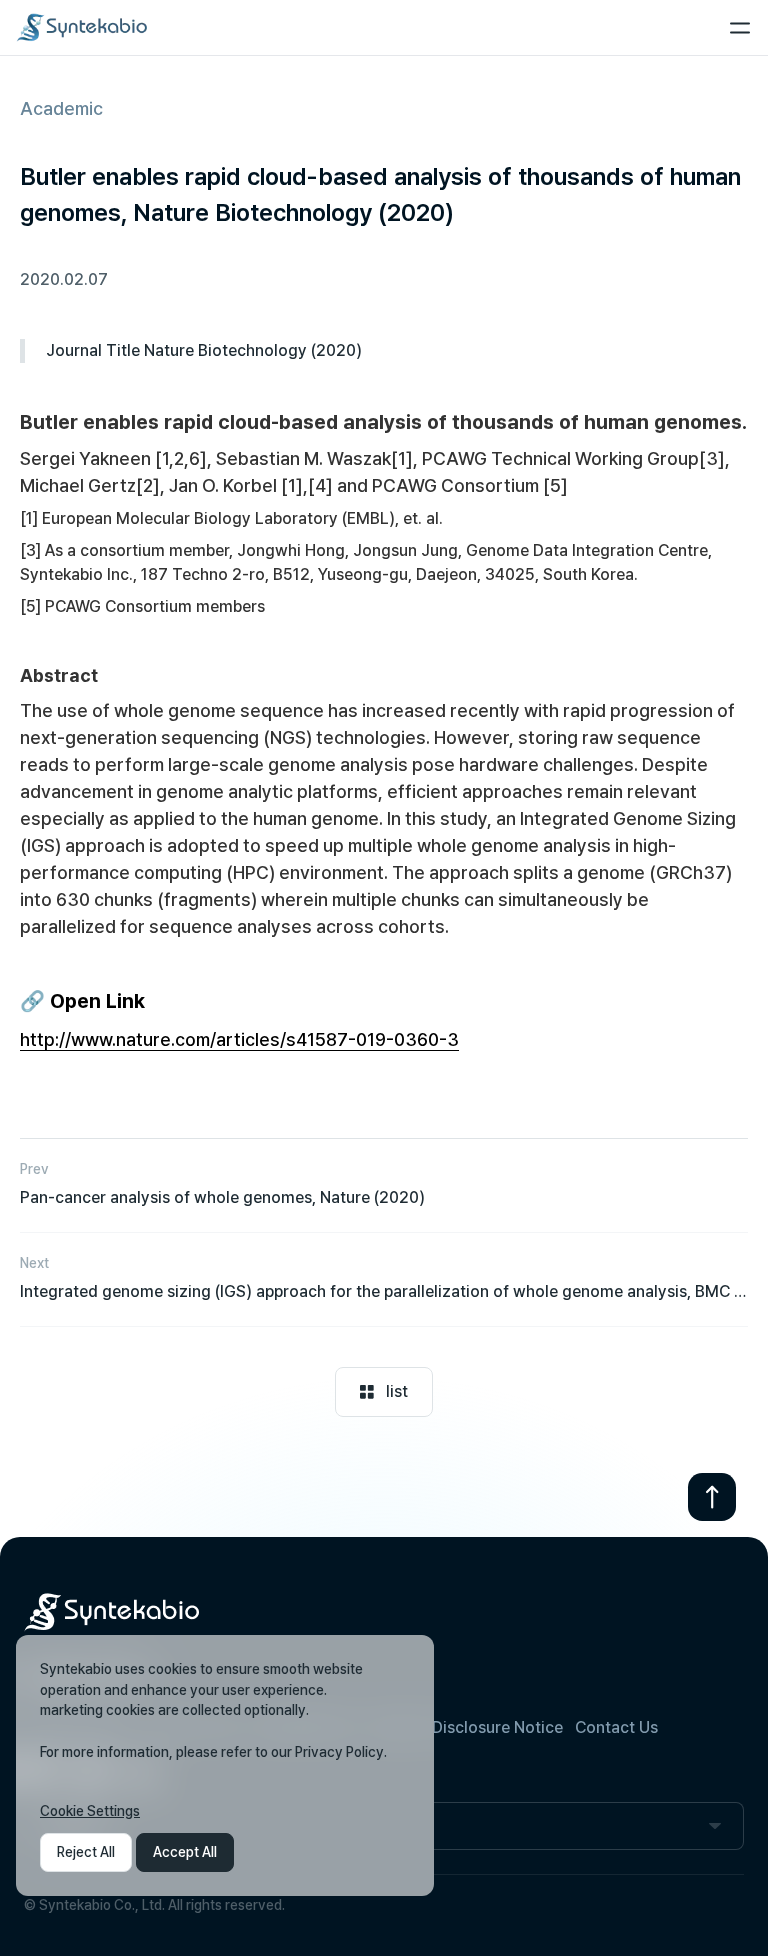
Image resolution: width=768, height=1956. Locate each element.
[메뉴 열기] (740, 28)
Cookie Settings (90, 1811)
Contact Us (616, 1727)
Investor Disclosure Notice (465, 1727)
